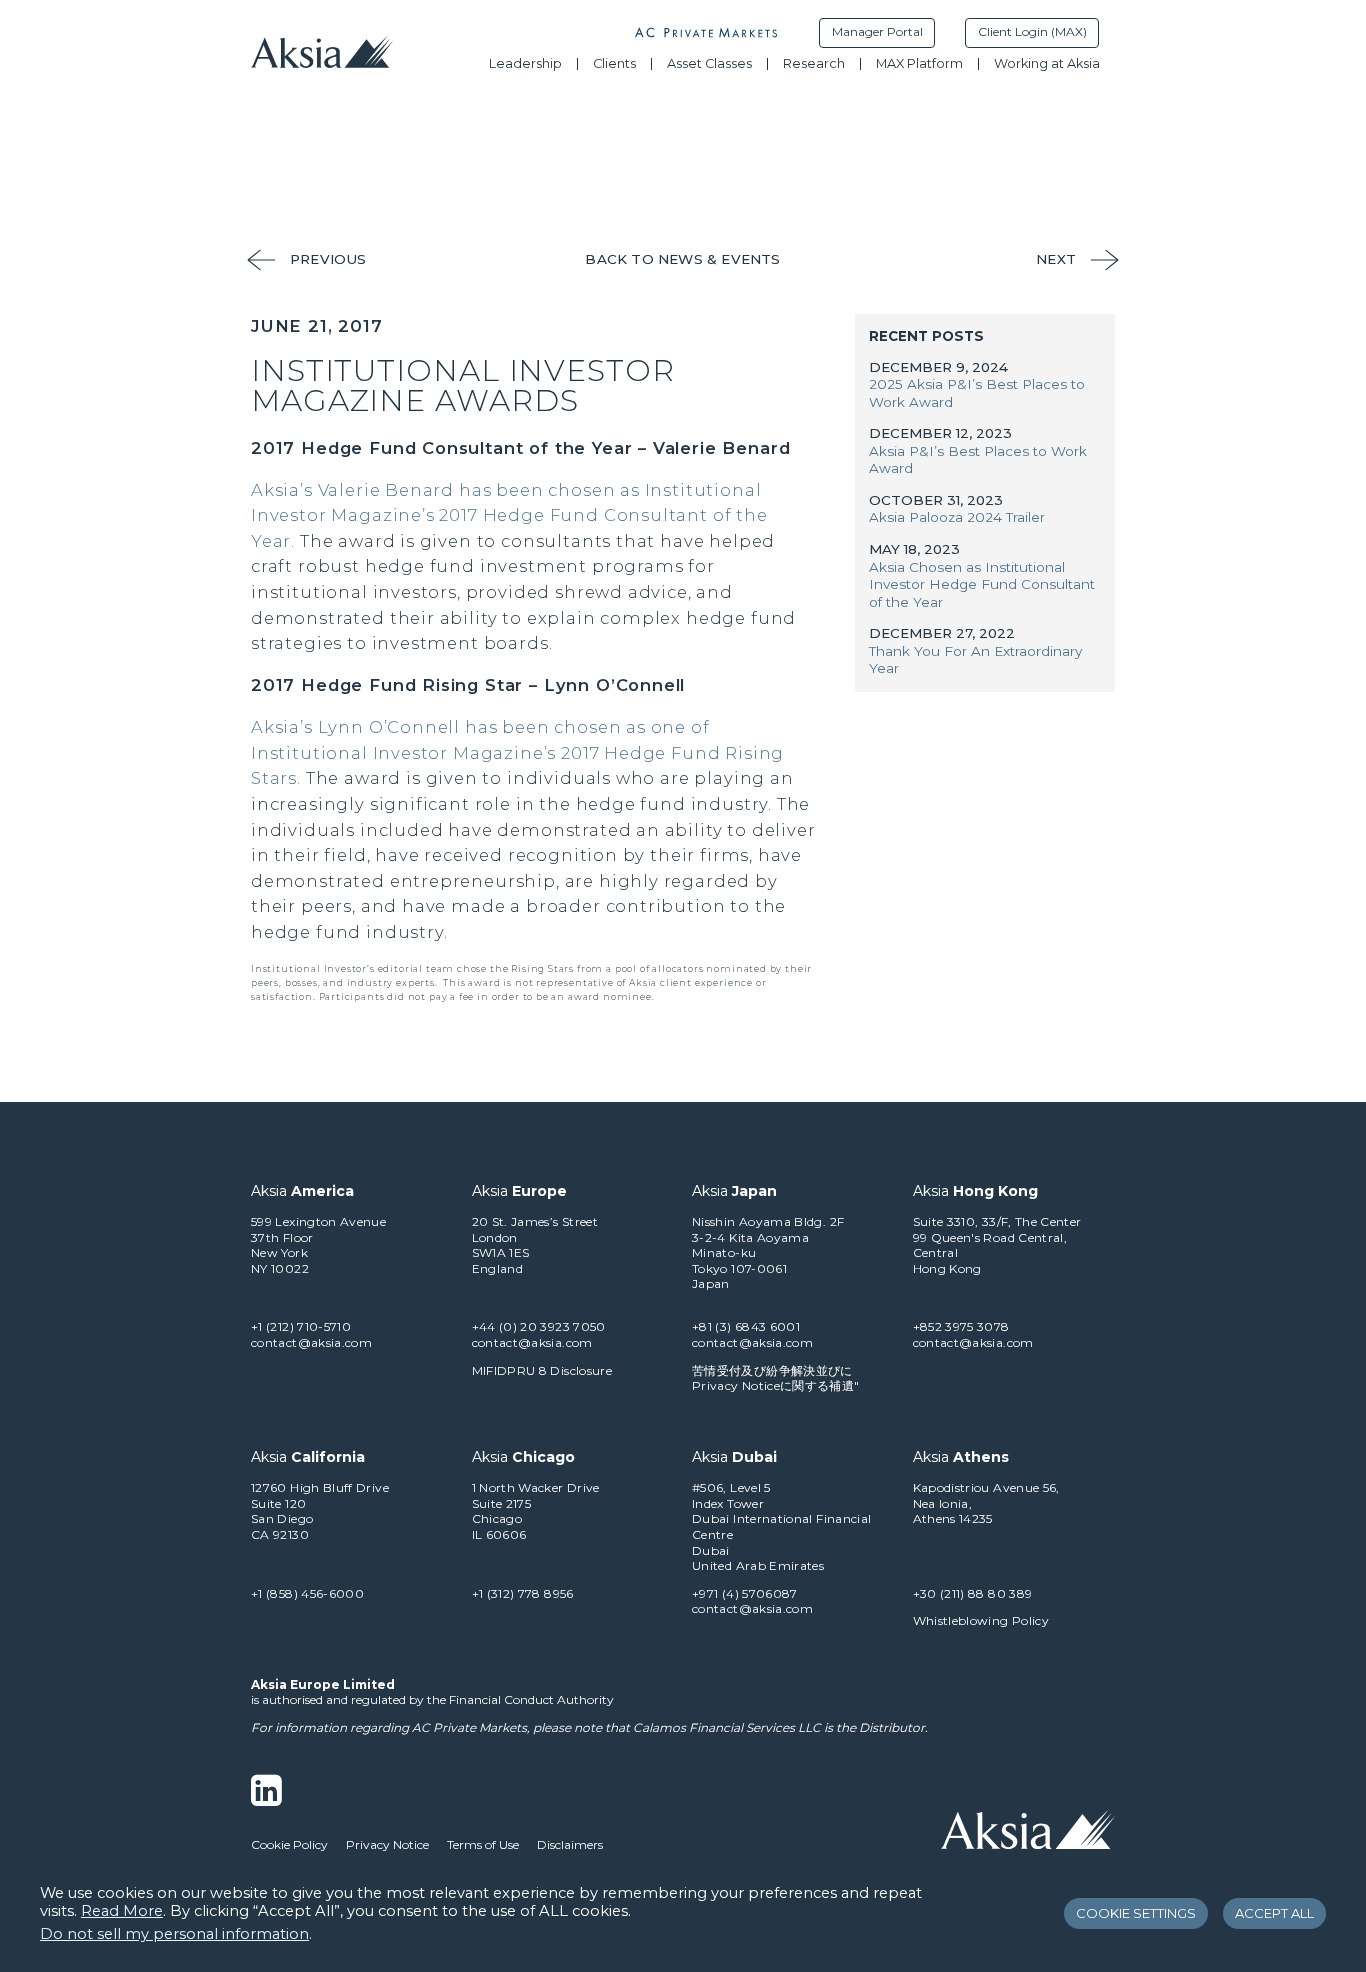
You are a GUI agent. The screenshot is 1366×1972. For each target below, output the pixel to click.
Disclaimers (570, 1844)
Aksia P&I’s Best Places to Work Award (978, 460)
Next (1056, 259)
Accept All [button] (1274, 1913)
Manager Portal (877, 31)
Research (814, 63)
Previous (328, 259)
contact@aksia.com (311, 1342)
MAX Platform (919, 63)
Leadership (525, 63)
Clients (614, 63)
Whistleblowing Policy (981, 1620)
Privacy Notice (387, 1844)
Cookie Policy (289, 1844)
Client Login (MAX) (1032, 31)
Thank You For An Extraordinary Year (975, 660)
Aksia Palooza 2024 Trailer (957, 517)
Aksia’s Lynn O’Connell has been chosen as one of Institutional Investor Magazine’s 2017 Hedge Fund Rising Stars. (517, 752)
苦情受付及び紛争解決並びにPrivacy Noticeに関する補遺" (776, 1378)
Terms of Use (483, 1844)
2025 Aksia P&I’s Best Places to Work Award (977, 393)
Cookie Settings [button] (1136, 1913)
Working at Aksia (1047, 63)
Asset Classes (709, 63)
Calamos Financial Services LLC (727, 1727)
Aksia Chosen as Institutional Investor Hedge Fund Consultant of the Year (982, 584)
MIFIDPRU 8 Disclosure (542, 1370)
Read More (122, 1911)
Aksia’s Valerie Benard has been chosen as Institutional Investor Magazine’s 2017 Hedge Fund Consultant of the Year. (509, 515)
